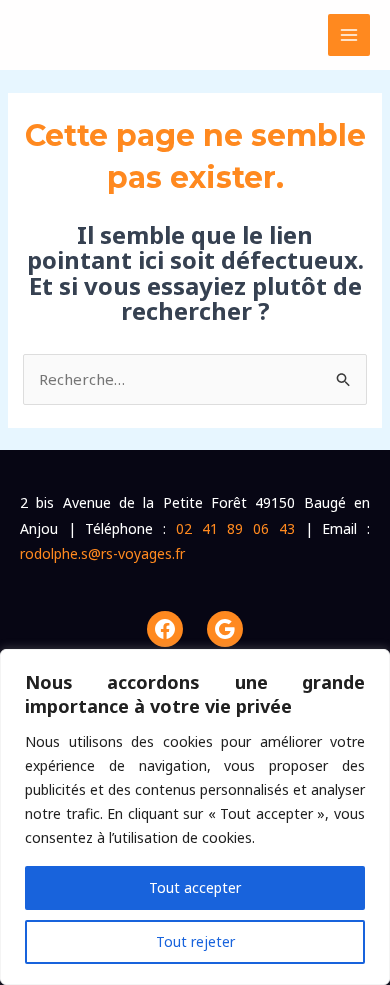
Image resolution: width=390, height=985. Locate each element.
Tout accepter (195, 887)
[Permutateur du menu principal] (349, 35)
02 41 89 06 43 (235, 528)
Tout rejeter (195, 941)
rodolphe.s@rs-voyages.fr (102, 553)
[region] (195, 817)
